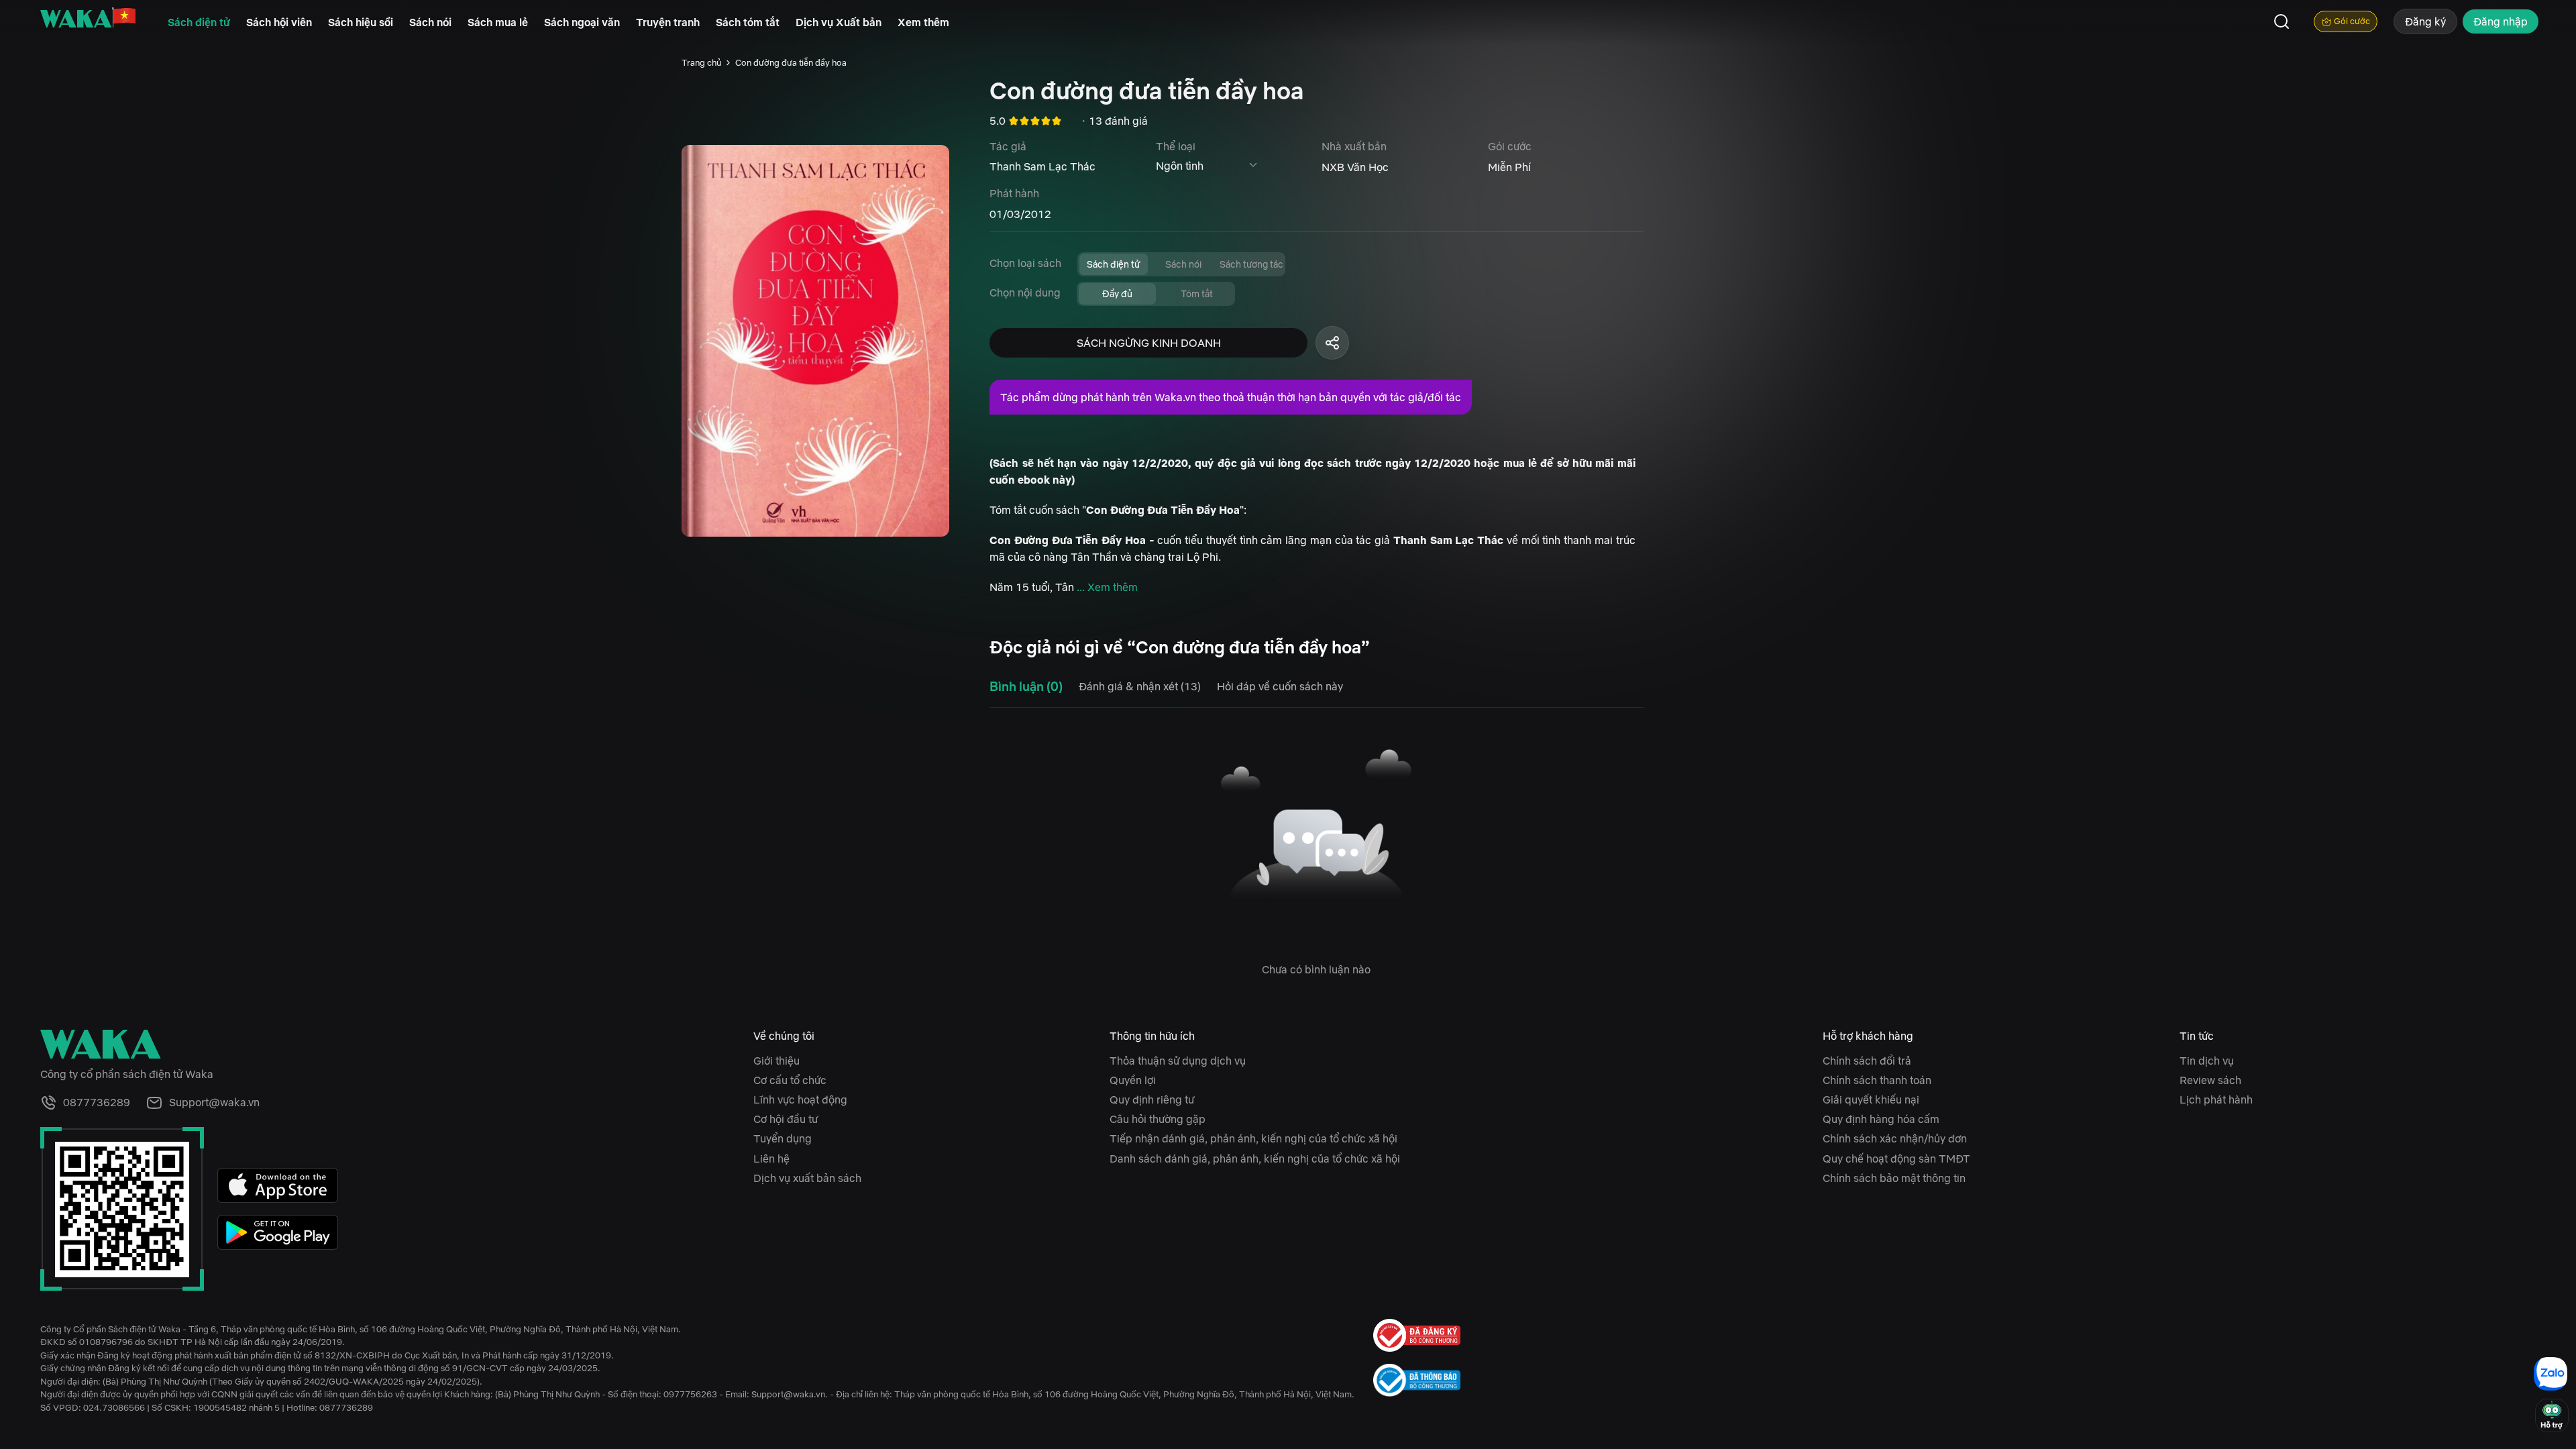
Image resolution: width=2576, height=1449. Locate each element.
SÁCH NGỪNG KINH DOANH (1149, 343)
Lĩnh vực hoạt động (800, 1099)
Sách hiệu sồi (361, 22)
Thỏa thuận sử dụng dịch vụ (1178, 1061)
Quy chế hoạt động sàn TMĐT (1896, 1159)
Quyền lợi (1133, 1080)
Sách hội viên (279, 22)
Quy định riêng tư (1152, 1099)
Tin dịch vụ (2207, 1061)
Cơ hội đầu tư (786, 1119)
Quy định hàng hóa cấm (1881, 1119)
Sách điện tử (199, 22)
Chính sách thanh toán (1877, 1080)
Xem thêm (923, 22)
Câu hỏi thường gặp (1158, 1119)
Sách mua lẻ (498, 22)
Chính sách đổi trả (1867, 1061)
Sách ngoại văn (582, 22)
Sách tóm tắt (748, 22)
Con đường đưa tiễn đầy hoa (791, 63)
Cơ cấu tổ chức (790, 1080)
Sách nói (430, 22)
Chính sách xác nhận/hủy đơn (1895, 1138)
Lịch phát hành (2216, 1099)
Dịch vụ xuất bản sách (807, 1178)
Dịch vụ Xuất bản (839, 22)
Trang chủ (701, 63)
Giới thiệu (776, 1061)
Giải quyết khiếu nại (1871, 1099)
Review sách (2210, 1080)
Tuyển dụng (783, 1138)
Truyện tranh (668, 22)
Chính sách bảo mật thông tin (1894, 1178)
